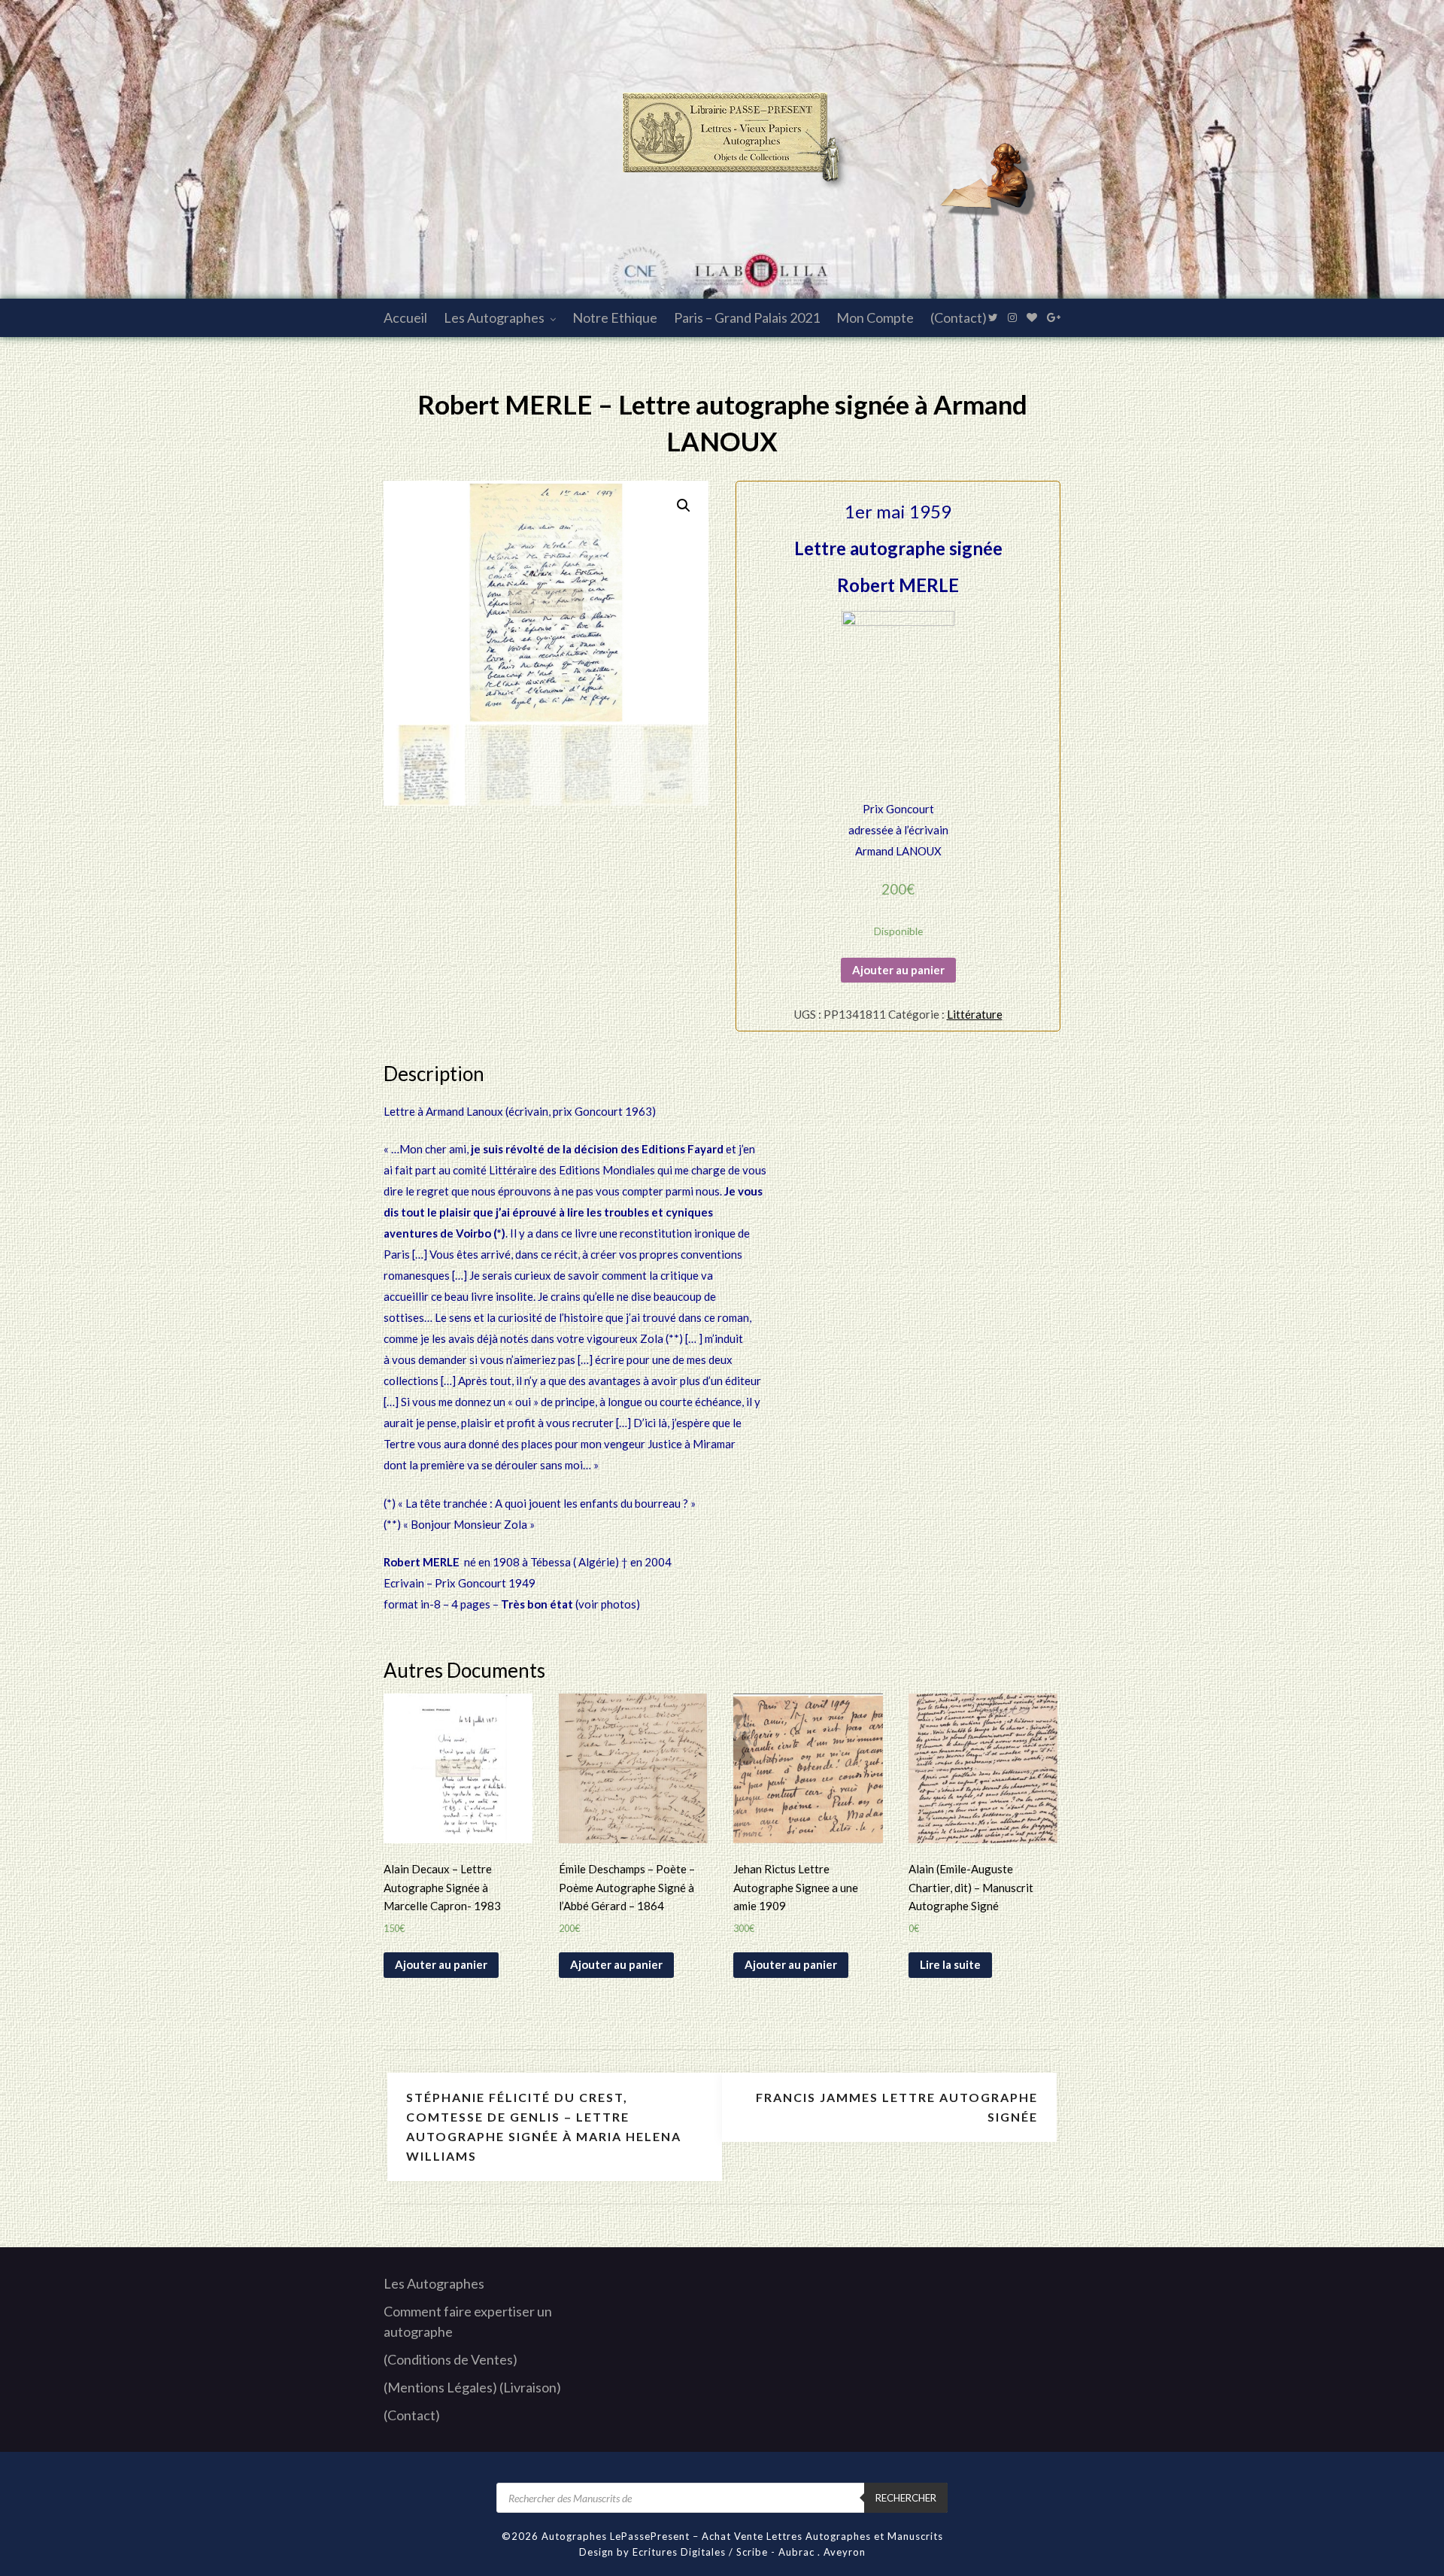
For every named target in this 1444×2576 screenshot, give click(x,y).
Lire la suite (950, 1964)
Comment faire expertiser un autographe (468, 2321)
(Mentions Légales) (440, 2387)
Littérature (975, 1014)
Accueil (405, 317)
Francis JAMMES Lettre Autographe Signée (897, 2107)
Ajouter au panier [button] (441, 1964)
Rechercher (906, 2498)
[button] (684, 506)
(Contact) (959, 317)
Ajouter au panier (898, 970)
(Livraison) (530, 2387)
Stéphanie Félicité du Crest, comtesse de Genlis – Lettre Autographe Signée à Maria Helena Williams (544, 2126)
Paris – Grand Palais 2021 (747, 317)
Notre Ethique (615, 317)
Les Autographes (494, 317)
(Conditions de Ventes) (450, 2359)
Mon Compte (875, 317)
